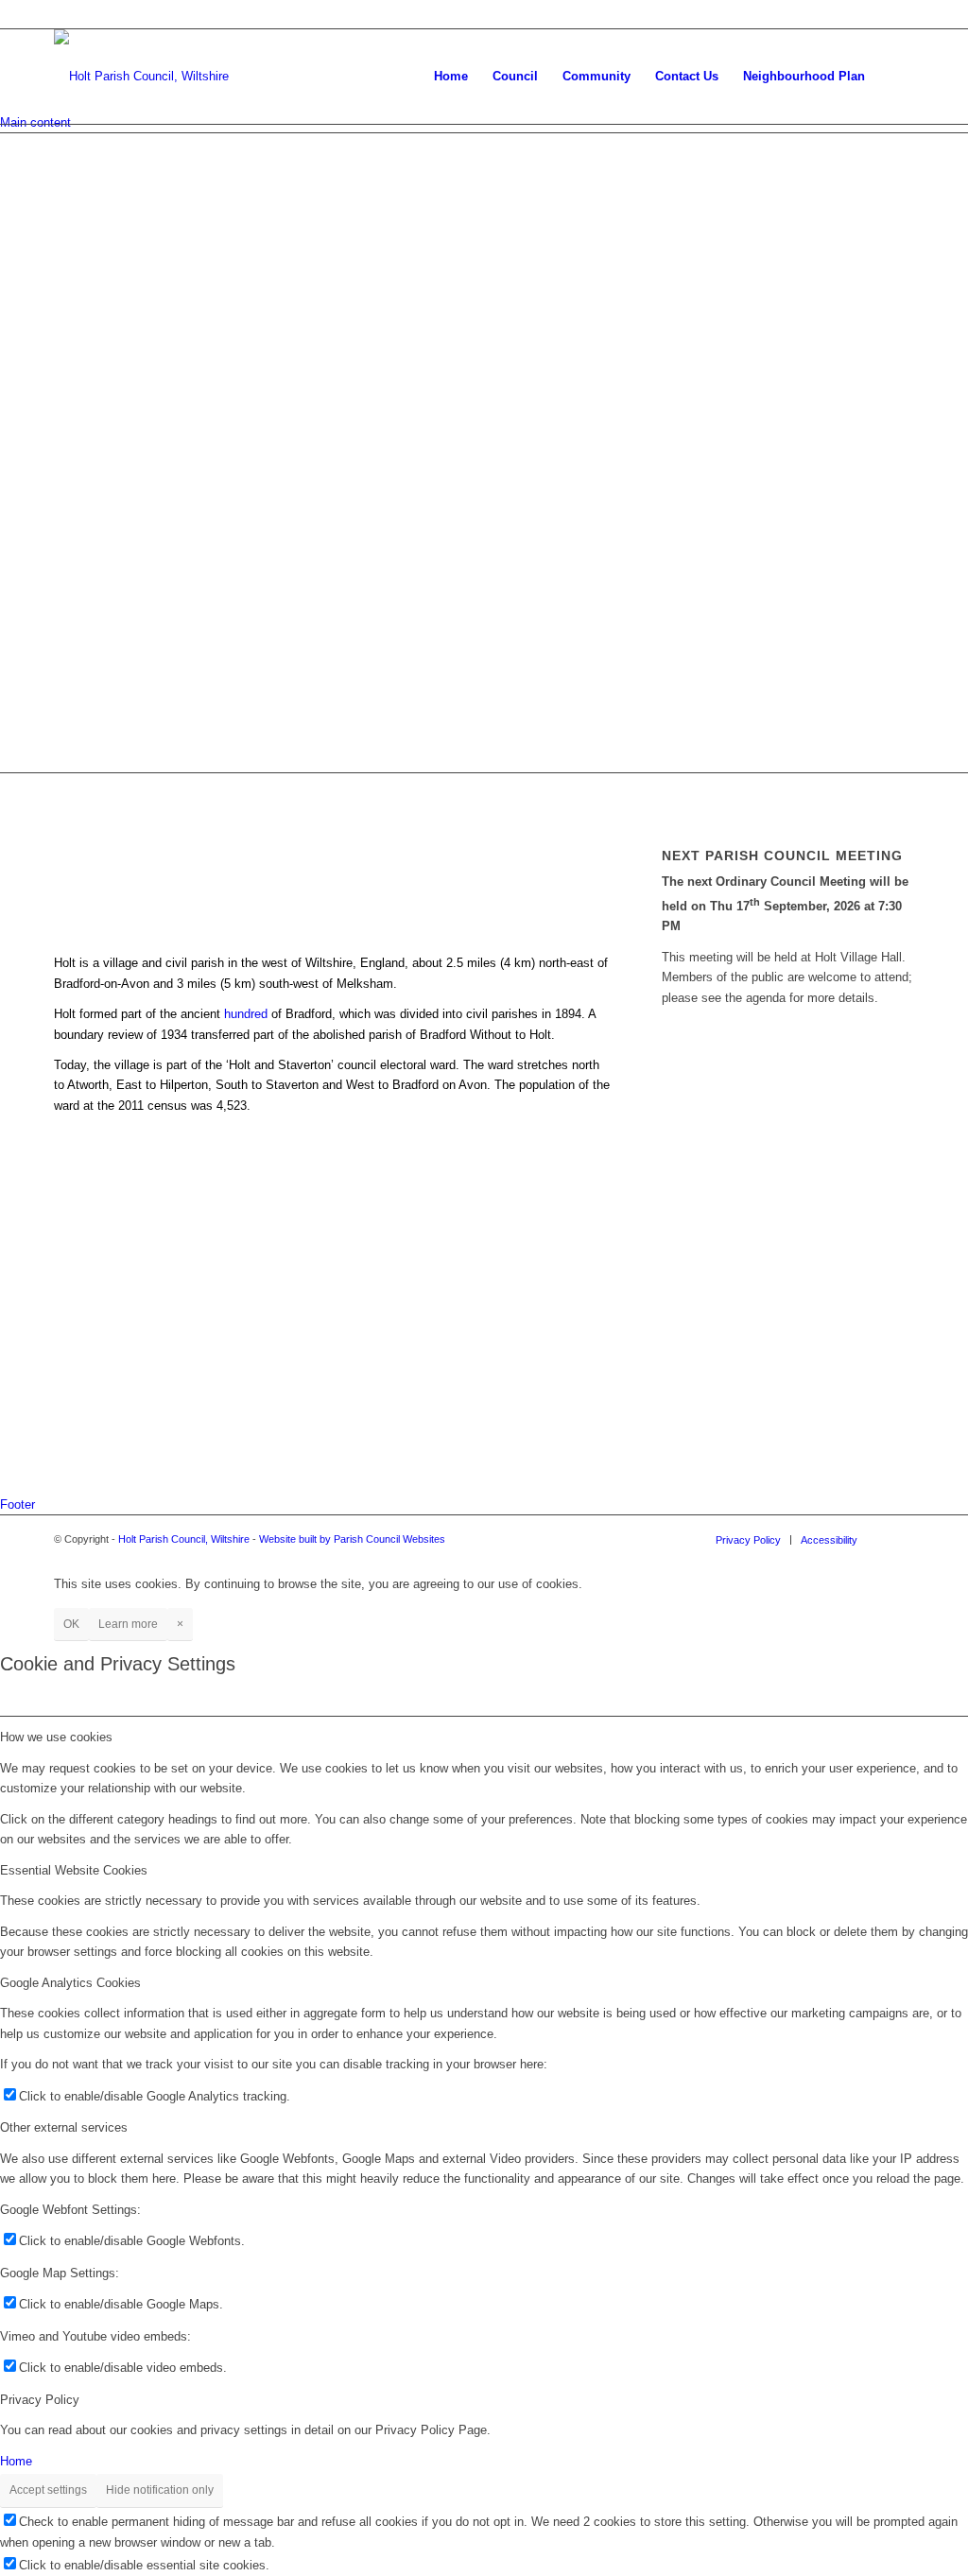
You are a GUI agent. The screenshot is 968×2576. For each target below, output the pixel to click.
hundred (246, 1014)
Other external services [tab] (64, 2127)
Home (16, 2461)
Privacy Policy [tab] (40, 2400)
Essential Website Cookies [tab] (74, 1870)
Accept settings (48, 2490)
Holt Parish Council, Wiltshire (184, 1539)
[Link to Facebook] (900, 1539)
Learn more (128, 1624)
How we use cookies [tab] (56, 1737)
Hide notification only (160, 2490)
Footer (17, 1504)
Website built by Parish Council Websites (352, 1539)
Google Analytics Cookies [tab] (70, 1983)
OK (71, 1624)
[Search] (896, 77)
